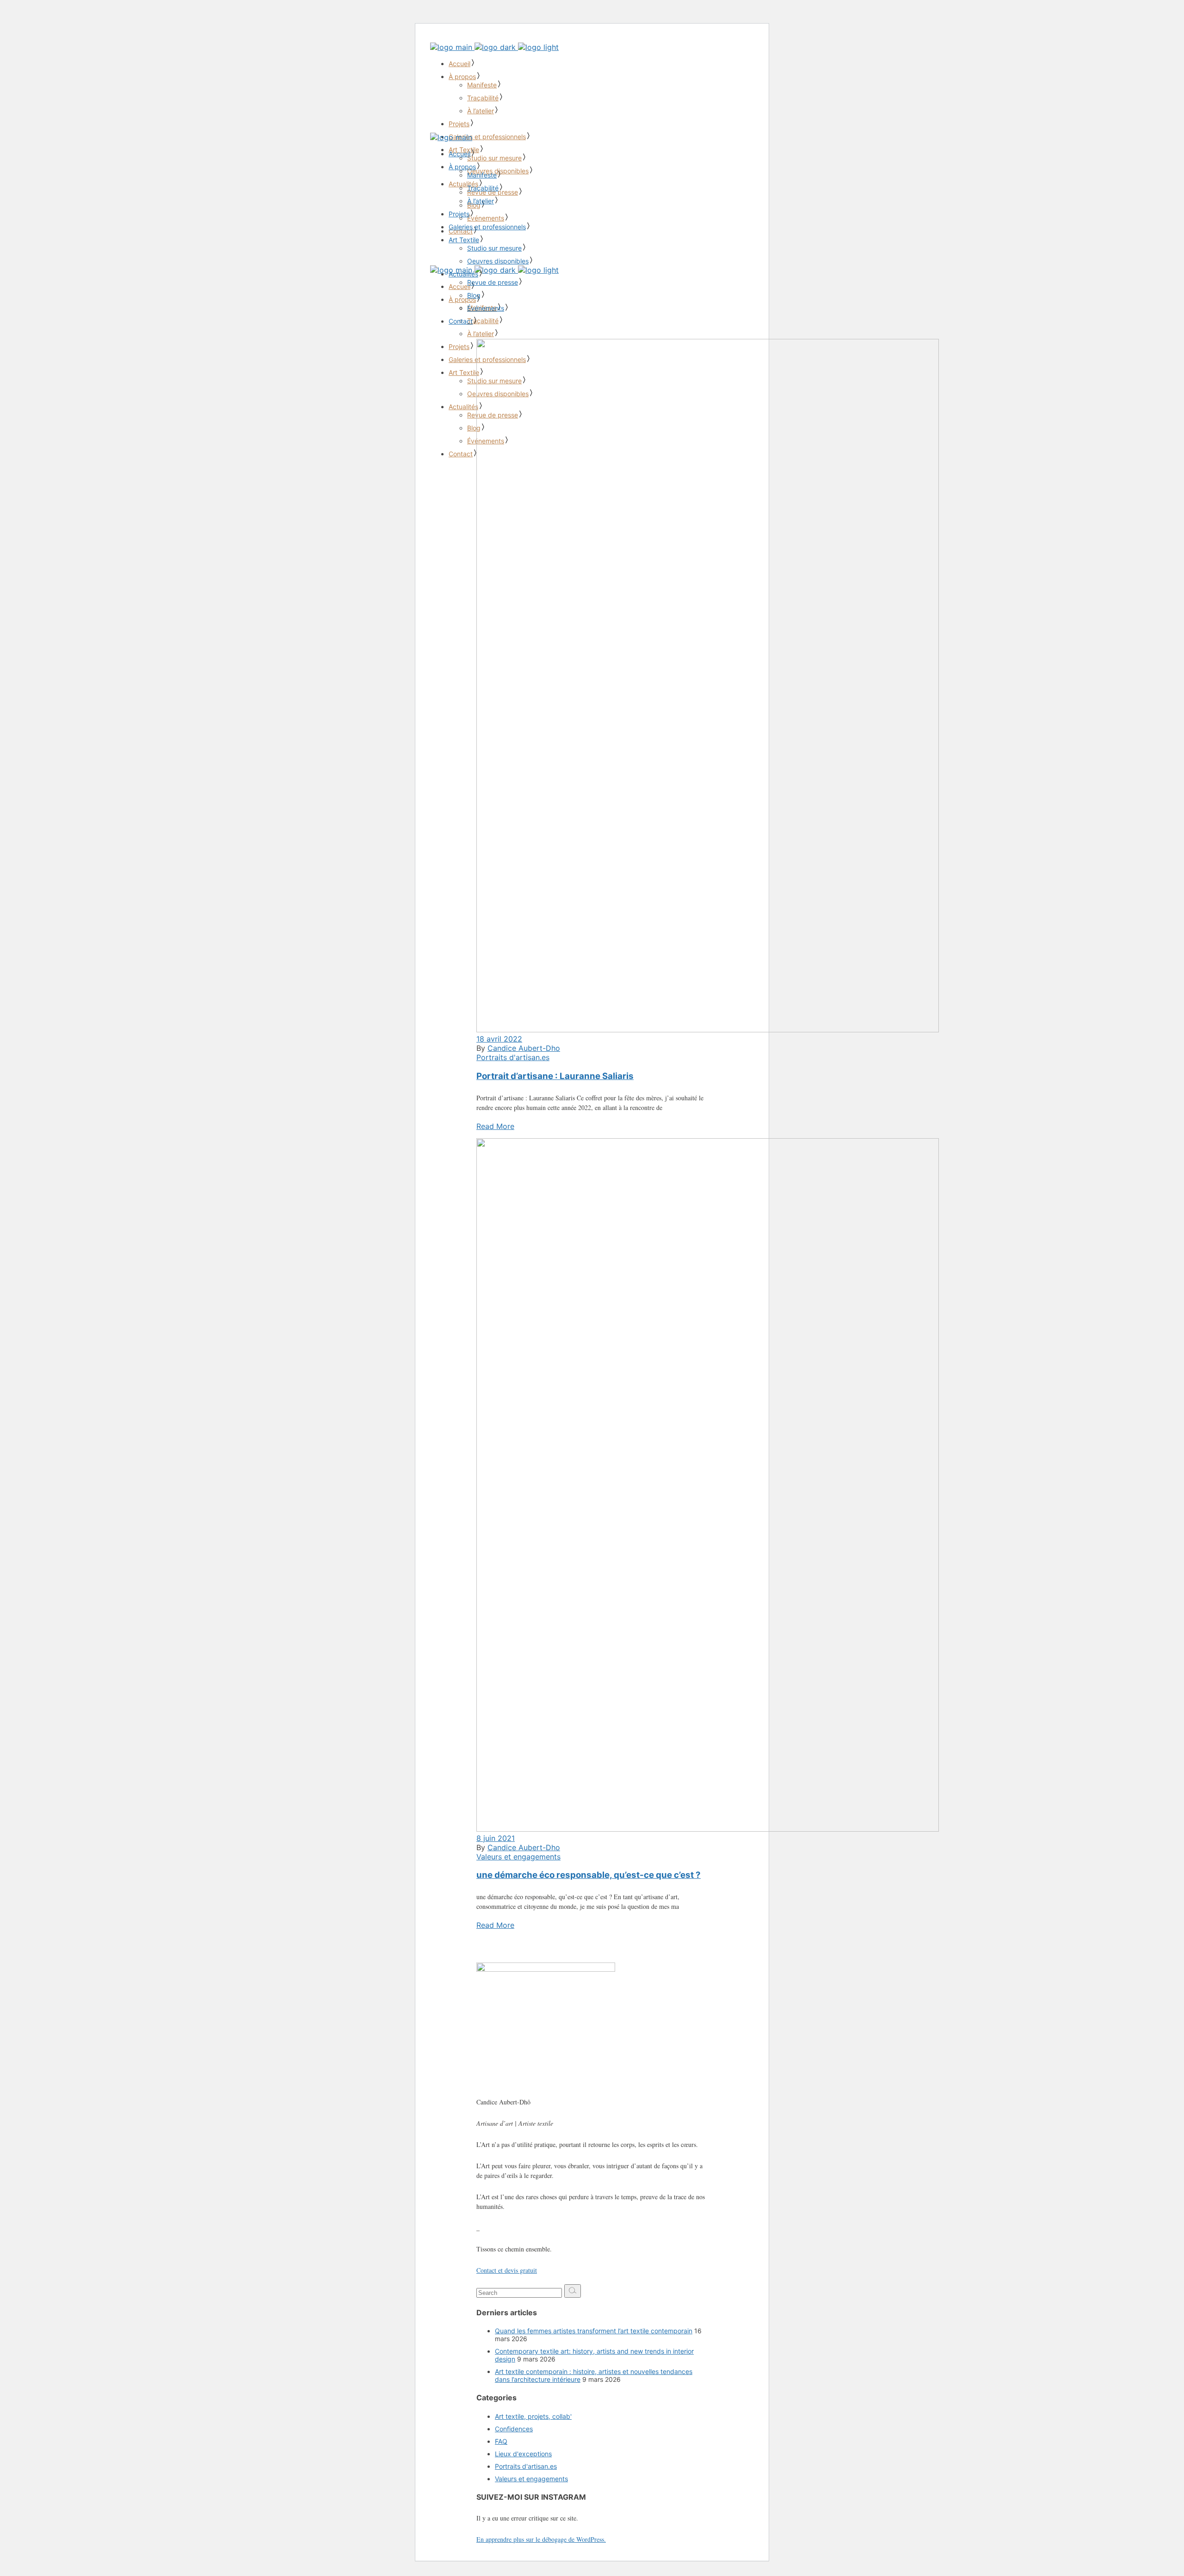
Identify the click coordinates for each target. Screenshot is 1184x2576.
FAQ (501, 2441)
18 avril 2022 (499, 1039)
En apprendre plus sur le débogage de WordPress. (541, 2539)
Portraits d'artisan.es (513, 1057)
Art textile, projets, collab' (533, 2416)
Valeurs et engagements (518, 1857)
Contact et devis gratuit (507, 2270)
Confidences (514, 2429)
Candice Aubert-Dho (524, 1048)
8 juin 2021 (496, 1838)
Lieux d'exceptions (523, 2454)
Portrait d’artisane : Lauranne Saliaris (555, 1076)
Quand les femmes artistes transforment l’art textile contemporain (594, 2331)
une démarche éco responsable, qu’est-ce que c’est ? (589, 1875)
